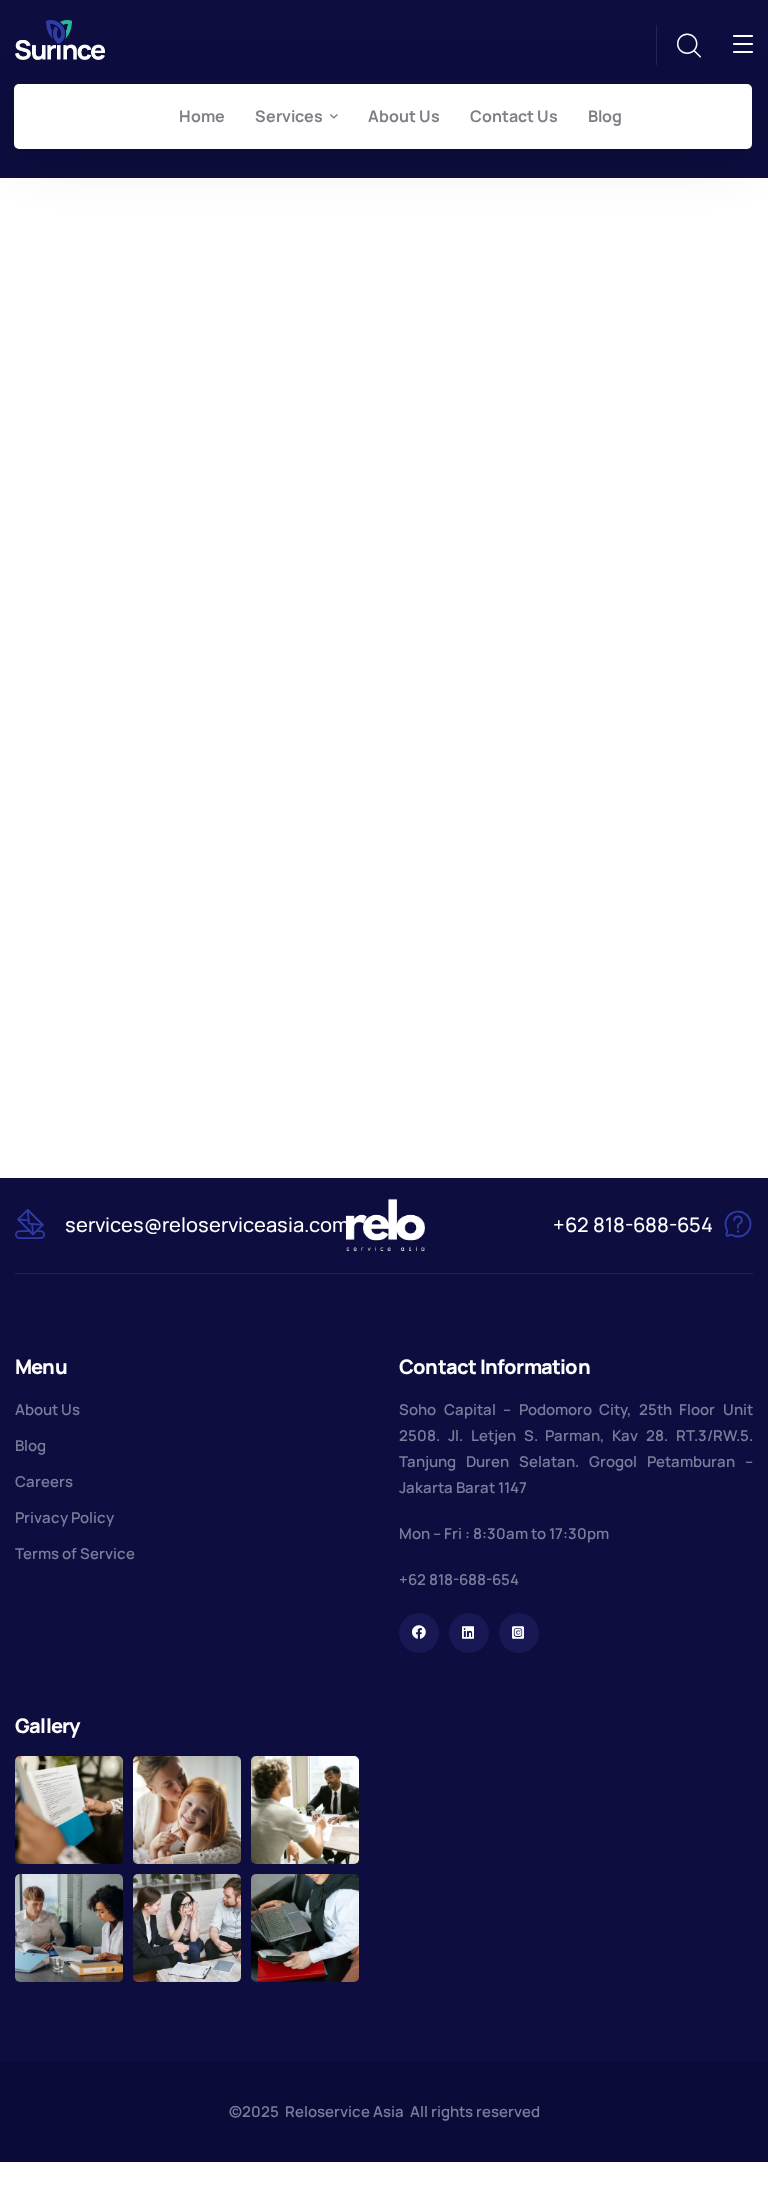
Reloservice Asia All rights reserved (412, 2111)
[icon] (419, 1633)
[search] (688, 46)
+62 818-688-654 (459, 1579)
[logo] (60, 38)
